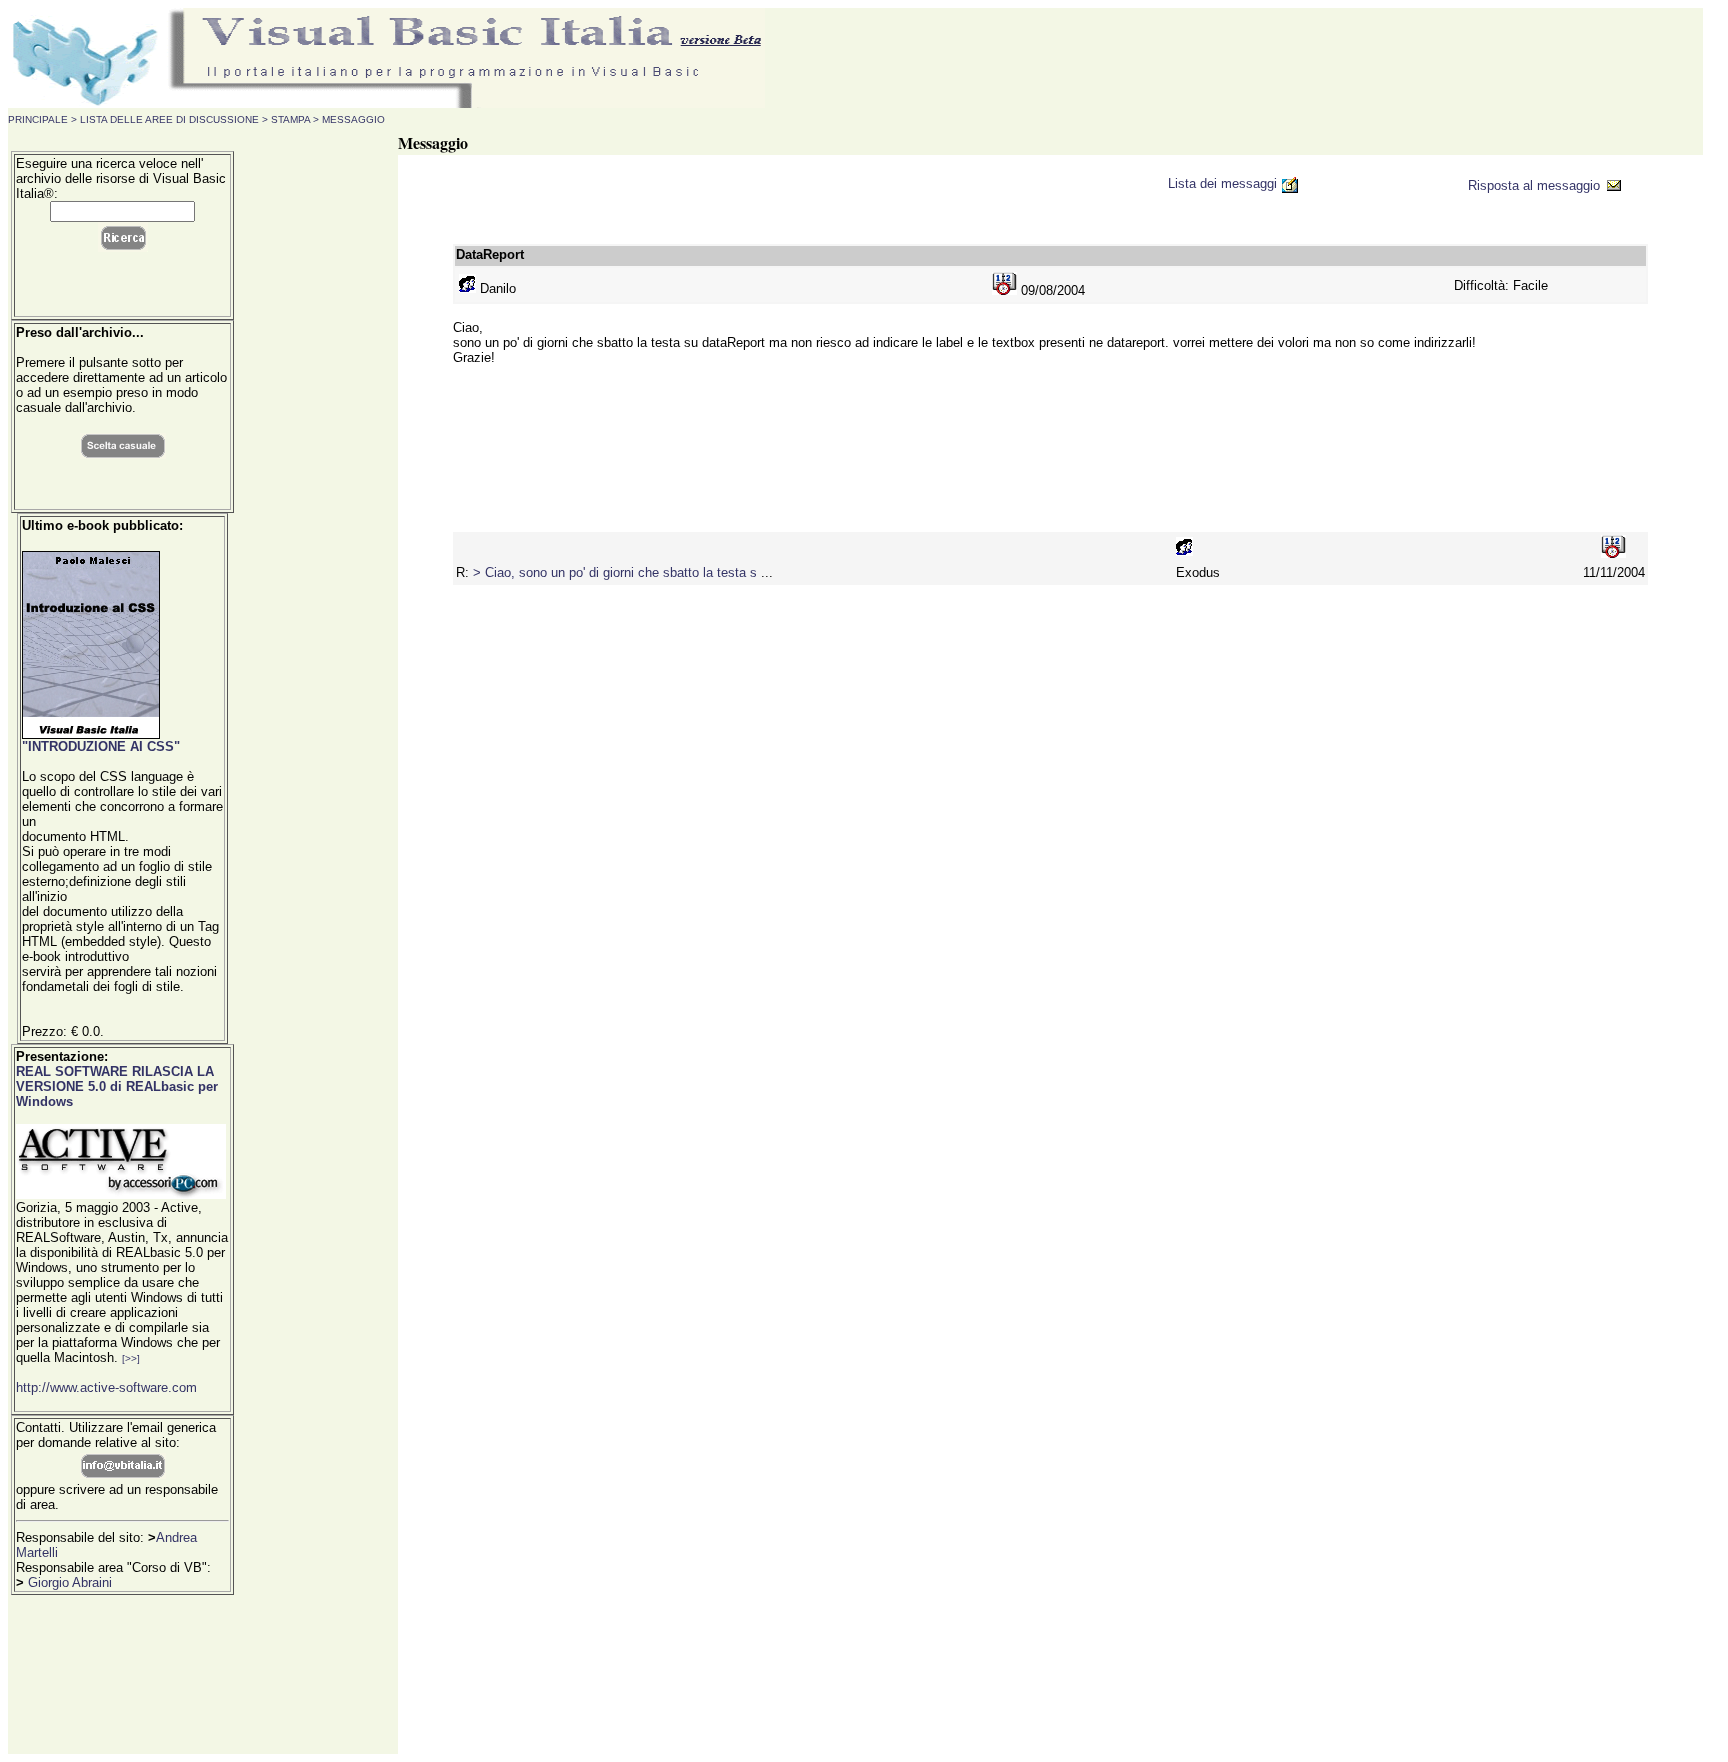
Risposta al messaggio (1536, 185)
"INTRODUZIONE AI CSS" (101, 746)
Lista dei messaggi (1224, 183)
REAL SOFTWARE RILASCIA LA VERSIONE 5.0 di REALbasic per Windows (117, 1086)
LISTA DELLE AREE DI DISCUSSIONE (168, 119)
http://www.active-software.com (106, 1387)
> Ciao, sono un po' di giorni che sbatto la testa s (617, 572)
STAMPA (290, 119)
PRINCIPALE (38, 119)
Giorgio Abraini (70, 1582)
